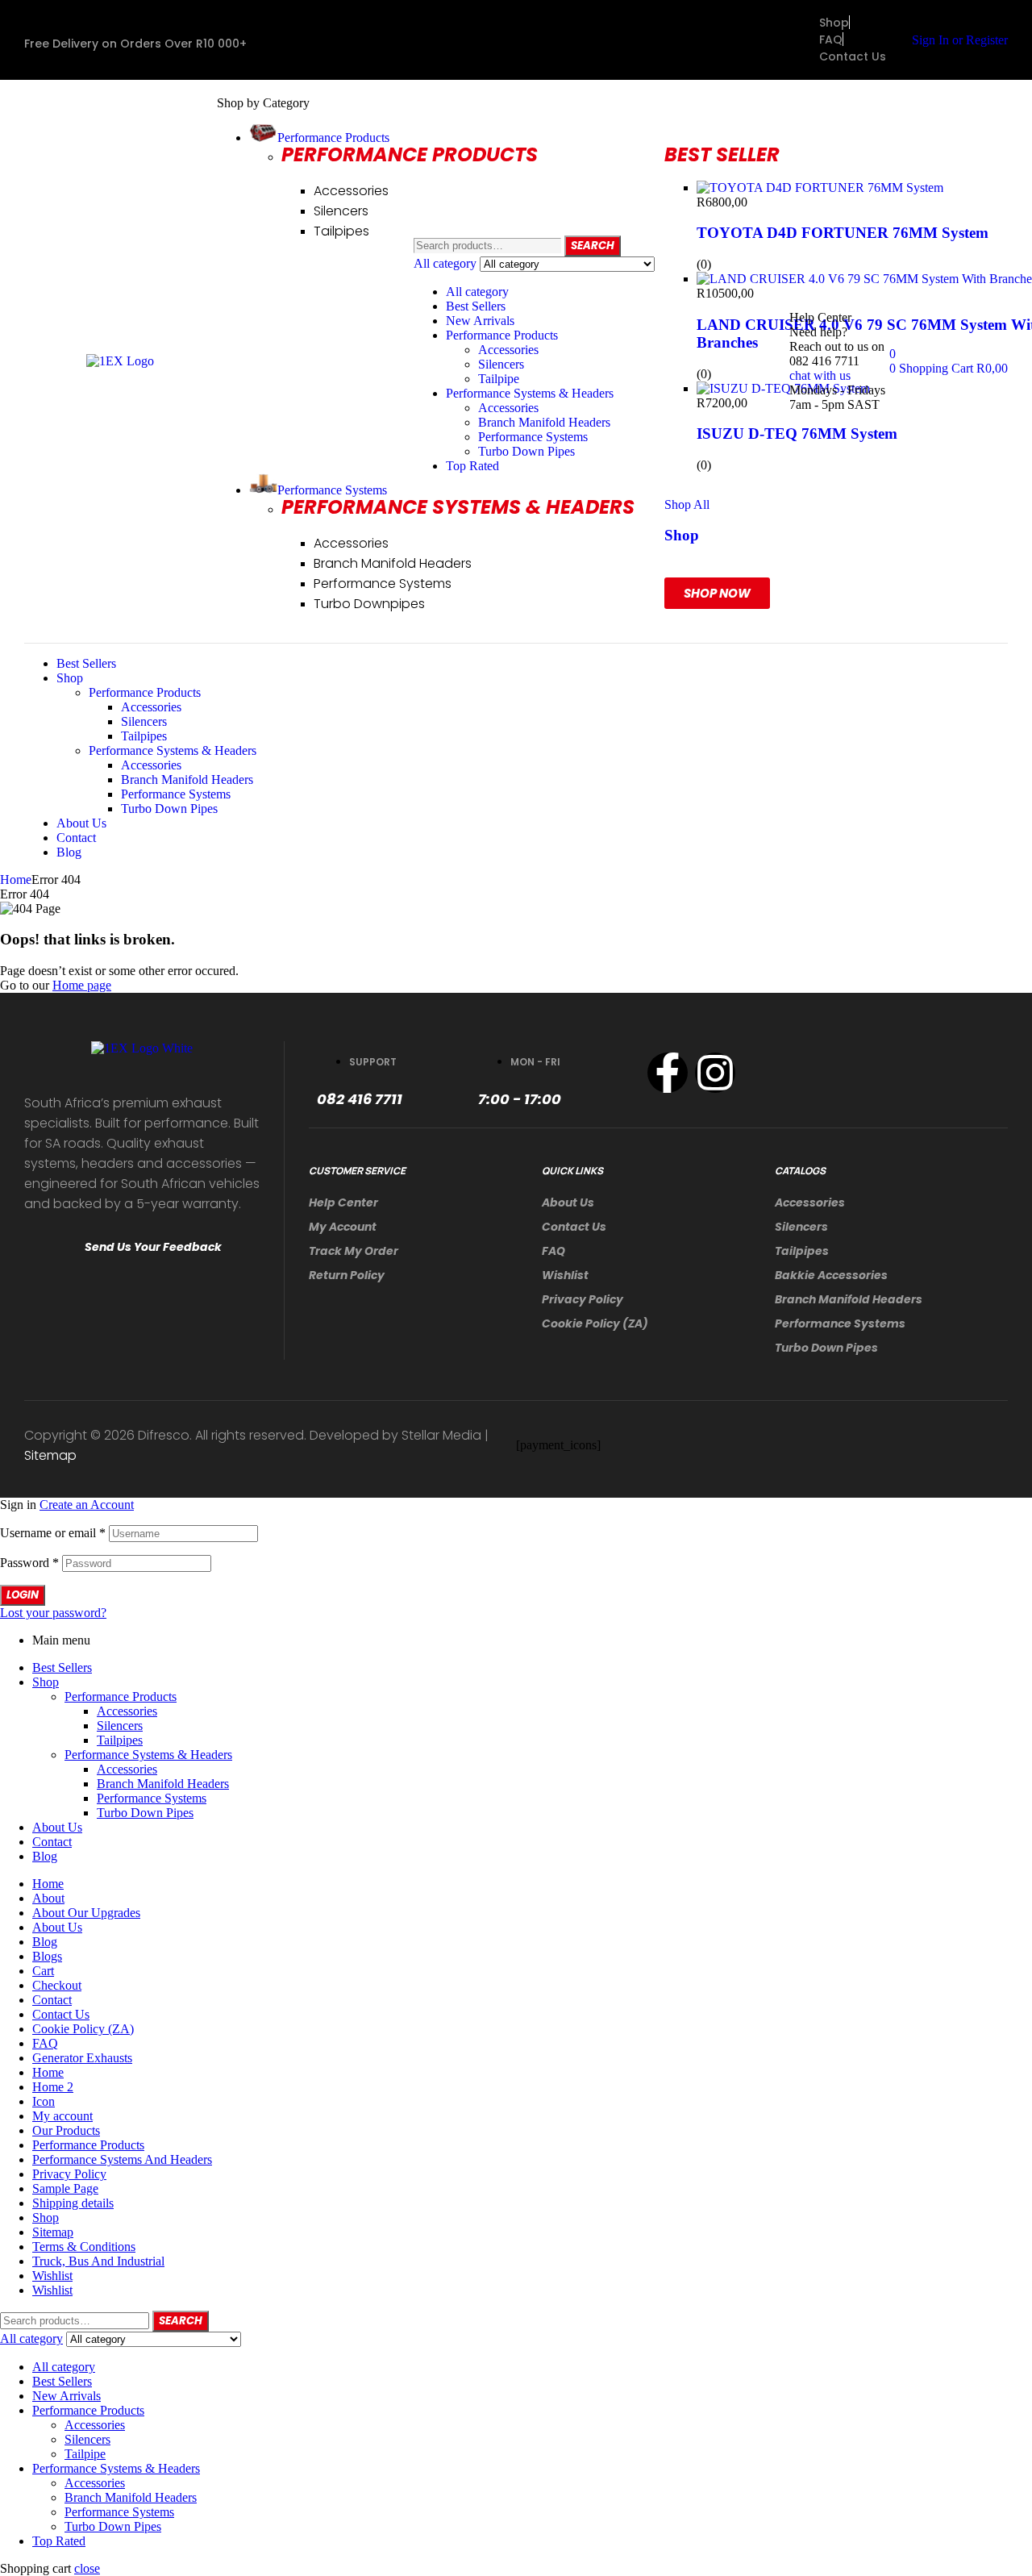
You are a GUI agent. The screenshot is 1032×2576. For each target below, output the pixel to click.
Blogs (47, 1956)
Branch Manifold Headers (544, 422)
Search (593, 246)
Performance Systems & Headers (530, 393)
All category (477, 292)
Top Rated (472, 466)
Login (23, 1595)
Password (29, 1563)
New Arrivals (480, 321)
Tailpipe (499, 379)
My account (343, 1227)
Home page (82, 985)
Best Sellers (476, 306)
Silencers (501, 364)
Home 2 (53, 2087)
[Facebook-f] (668, 1073)
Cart (43, 1971)
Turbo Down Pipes (526, 451)
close (87, 2568)
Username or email (53, 1533)
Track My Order (354, 1251)
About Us (568, 1203)
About (48, 1898)
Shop (46, 1682)
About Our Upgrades (86, 1913)
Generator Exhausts (82, 2058)
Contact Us (574, 1227)
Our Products (66, 2130)
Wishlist (565, 1275)
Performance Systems (533, 437)
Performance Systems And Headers (122, 2159)
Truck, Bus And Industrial (98, 2261)
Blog (45, 1856)
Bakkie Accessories (831, 1275)
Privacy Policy (583, 1299)
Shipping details (73, 2203)
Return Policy (347, 1275)
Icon (44, 2101)
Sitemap (50, 1455)
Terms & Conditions (84, 2247)
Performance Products (502, 335)
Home (16, 880)
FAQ (553, 1251)
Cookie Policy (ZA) (595, 1323)
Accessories (508, 350)
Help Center (343, 1203)
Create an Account (87, 1505)
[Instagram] (715, 1073)
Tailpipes (802, 1251)
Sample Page (65, 2188)
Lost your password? (53, 1613)
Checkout (57, 1985)
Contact (52, 1842)
